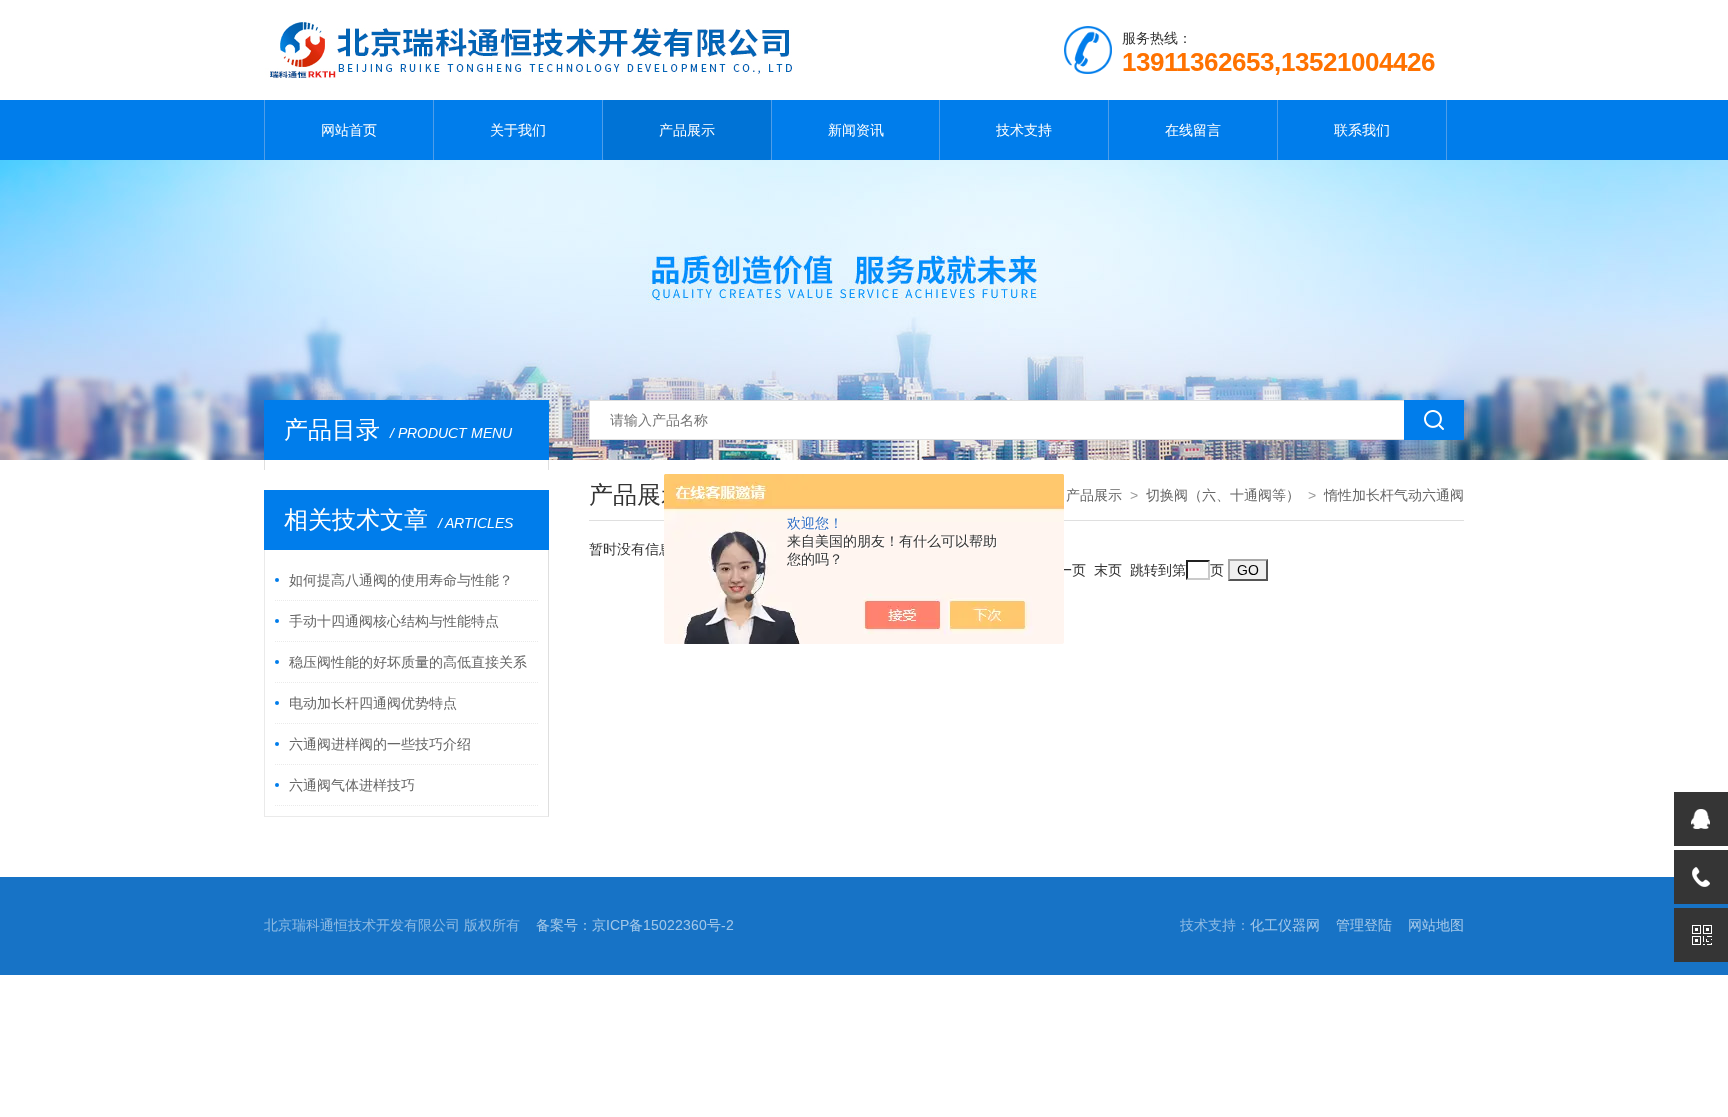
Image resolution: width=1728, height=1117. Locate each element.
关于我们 (518, 130)
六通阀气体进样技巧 (352, 785)
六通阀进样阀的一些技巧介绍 (380, 744)
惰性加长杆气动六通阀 (1394, 495)
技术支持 (1024, 130)
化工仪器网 (1285, 925)
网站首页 (349, 130)
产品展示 (687, 130)
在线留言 (1193, 130)
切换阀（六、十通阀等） (1223, 495)
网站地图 (1436, 925)
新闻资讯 (856, 130)
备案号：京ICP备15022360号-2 (635, 925)
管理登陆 (1364, 925)
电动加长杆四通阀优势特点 (373, 703)
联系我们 (1362, 130)
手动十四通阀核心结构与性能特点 (394, 621)
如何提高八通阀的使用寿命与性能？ (401, 580)
